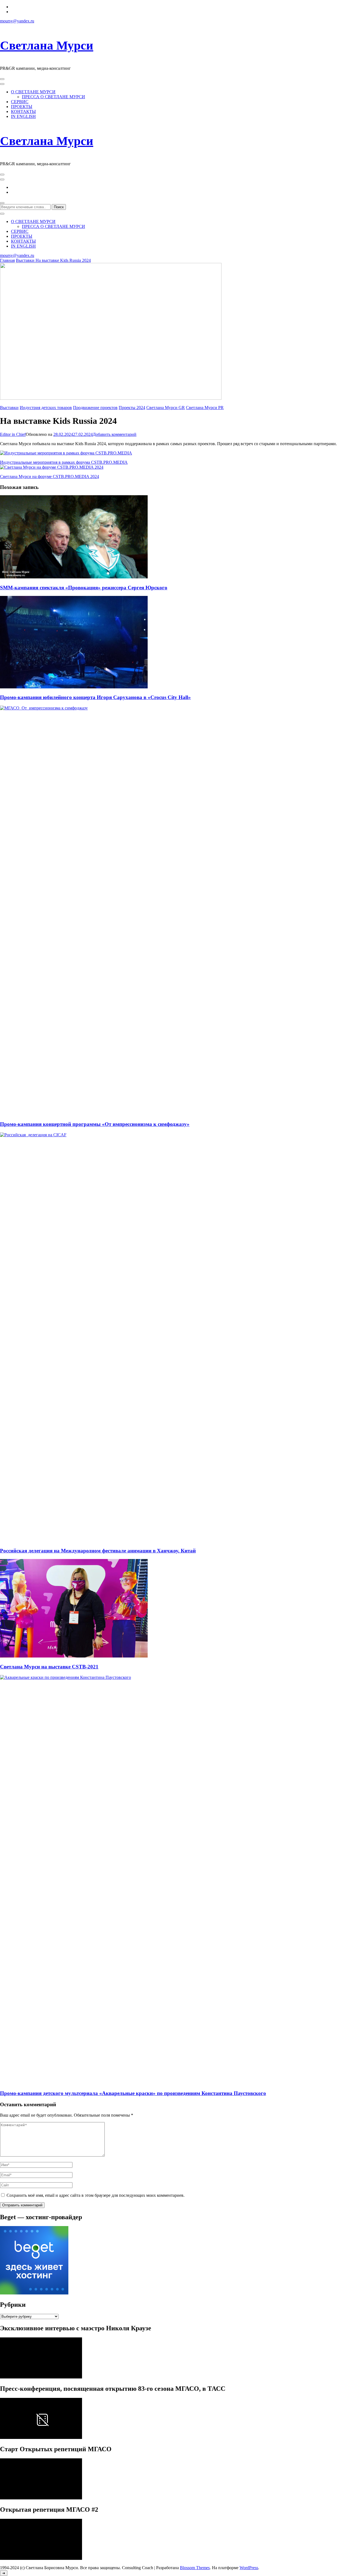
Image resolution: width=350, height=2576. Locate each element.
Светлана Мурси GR (166, 408)
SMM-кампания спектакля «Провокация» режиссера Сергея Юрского (84, 588)
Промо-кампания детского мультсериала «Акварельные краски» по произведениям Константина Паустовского (133, 2093)
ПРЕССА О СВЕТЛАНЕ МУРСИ (53, 97)
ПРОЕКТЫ (22, 107)
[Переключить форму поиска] (2, 203)
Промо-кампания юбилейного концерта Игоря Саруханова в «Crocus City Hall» (95, 697)
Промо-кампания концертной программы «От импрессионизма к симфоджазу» (95, 1124)
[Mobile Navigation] (2, 79)
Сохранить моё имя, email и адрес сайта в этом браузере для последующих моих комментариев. (96, 2195)
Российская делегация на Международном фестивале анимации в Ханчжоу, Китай (98, 1551)
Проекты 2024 (132, 408)
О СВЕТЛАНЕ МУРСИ (33, 92)
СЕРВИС (20, 102)
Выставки (9, 408)
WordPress (249, 2568)
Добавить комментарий (115, 434)
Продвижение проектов (95, 408)
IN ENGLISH (23, 116)
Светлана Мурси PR (205, 408)
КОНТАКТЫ (23, 111)
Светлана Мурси (47, 45)
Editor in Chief (13, 434)
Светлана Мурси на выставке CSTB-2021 (49, 1667)
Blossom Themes (195, 2568)
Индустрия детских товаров (46, 408)
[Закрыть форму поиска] (2, 214)
